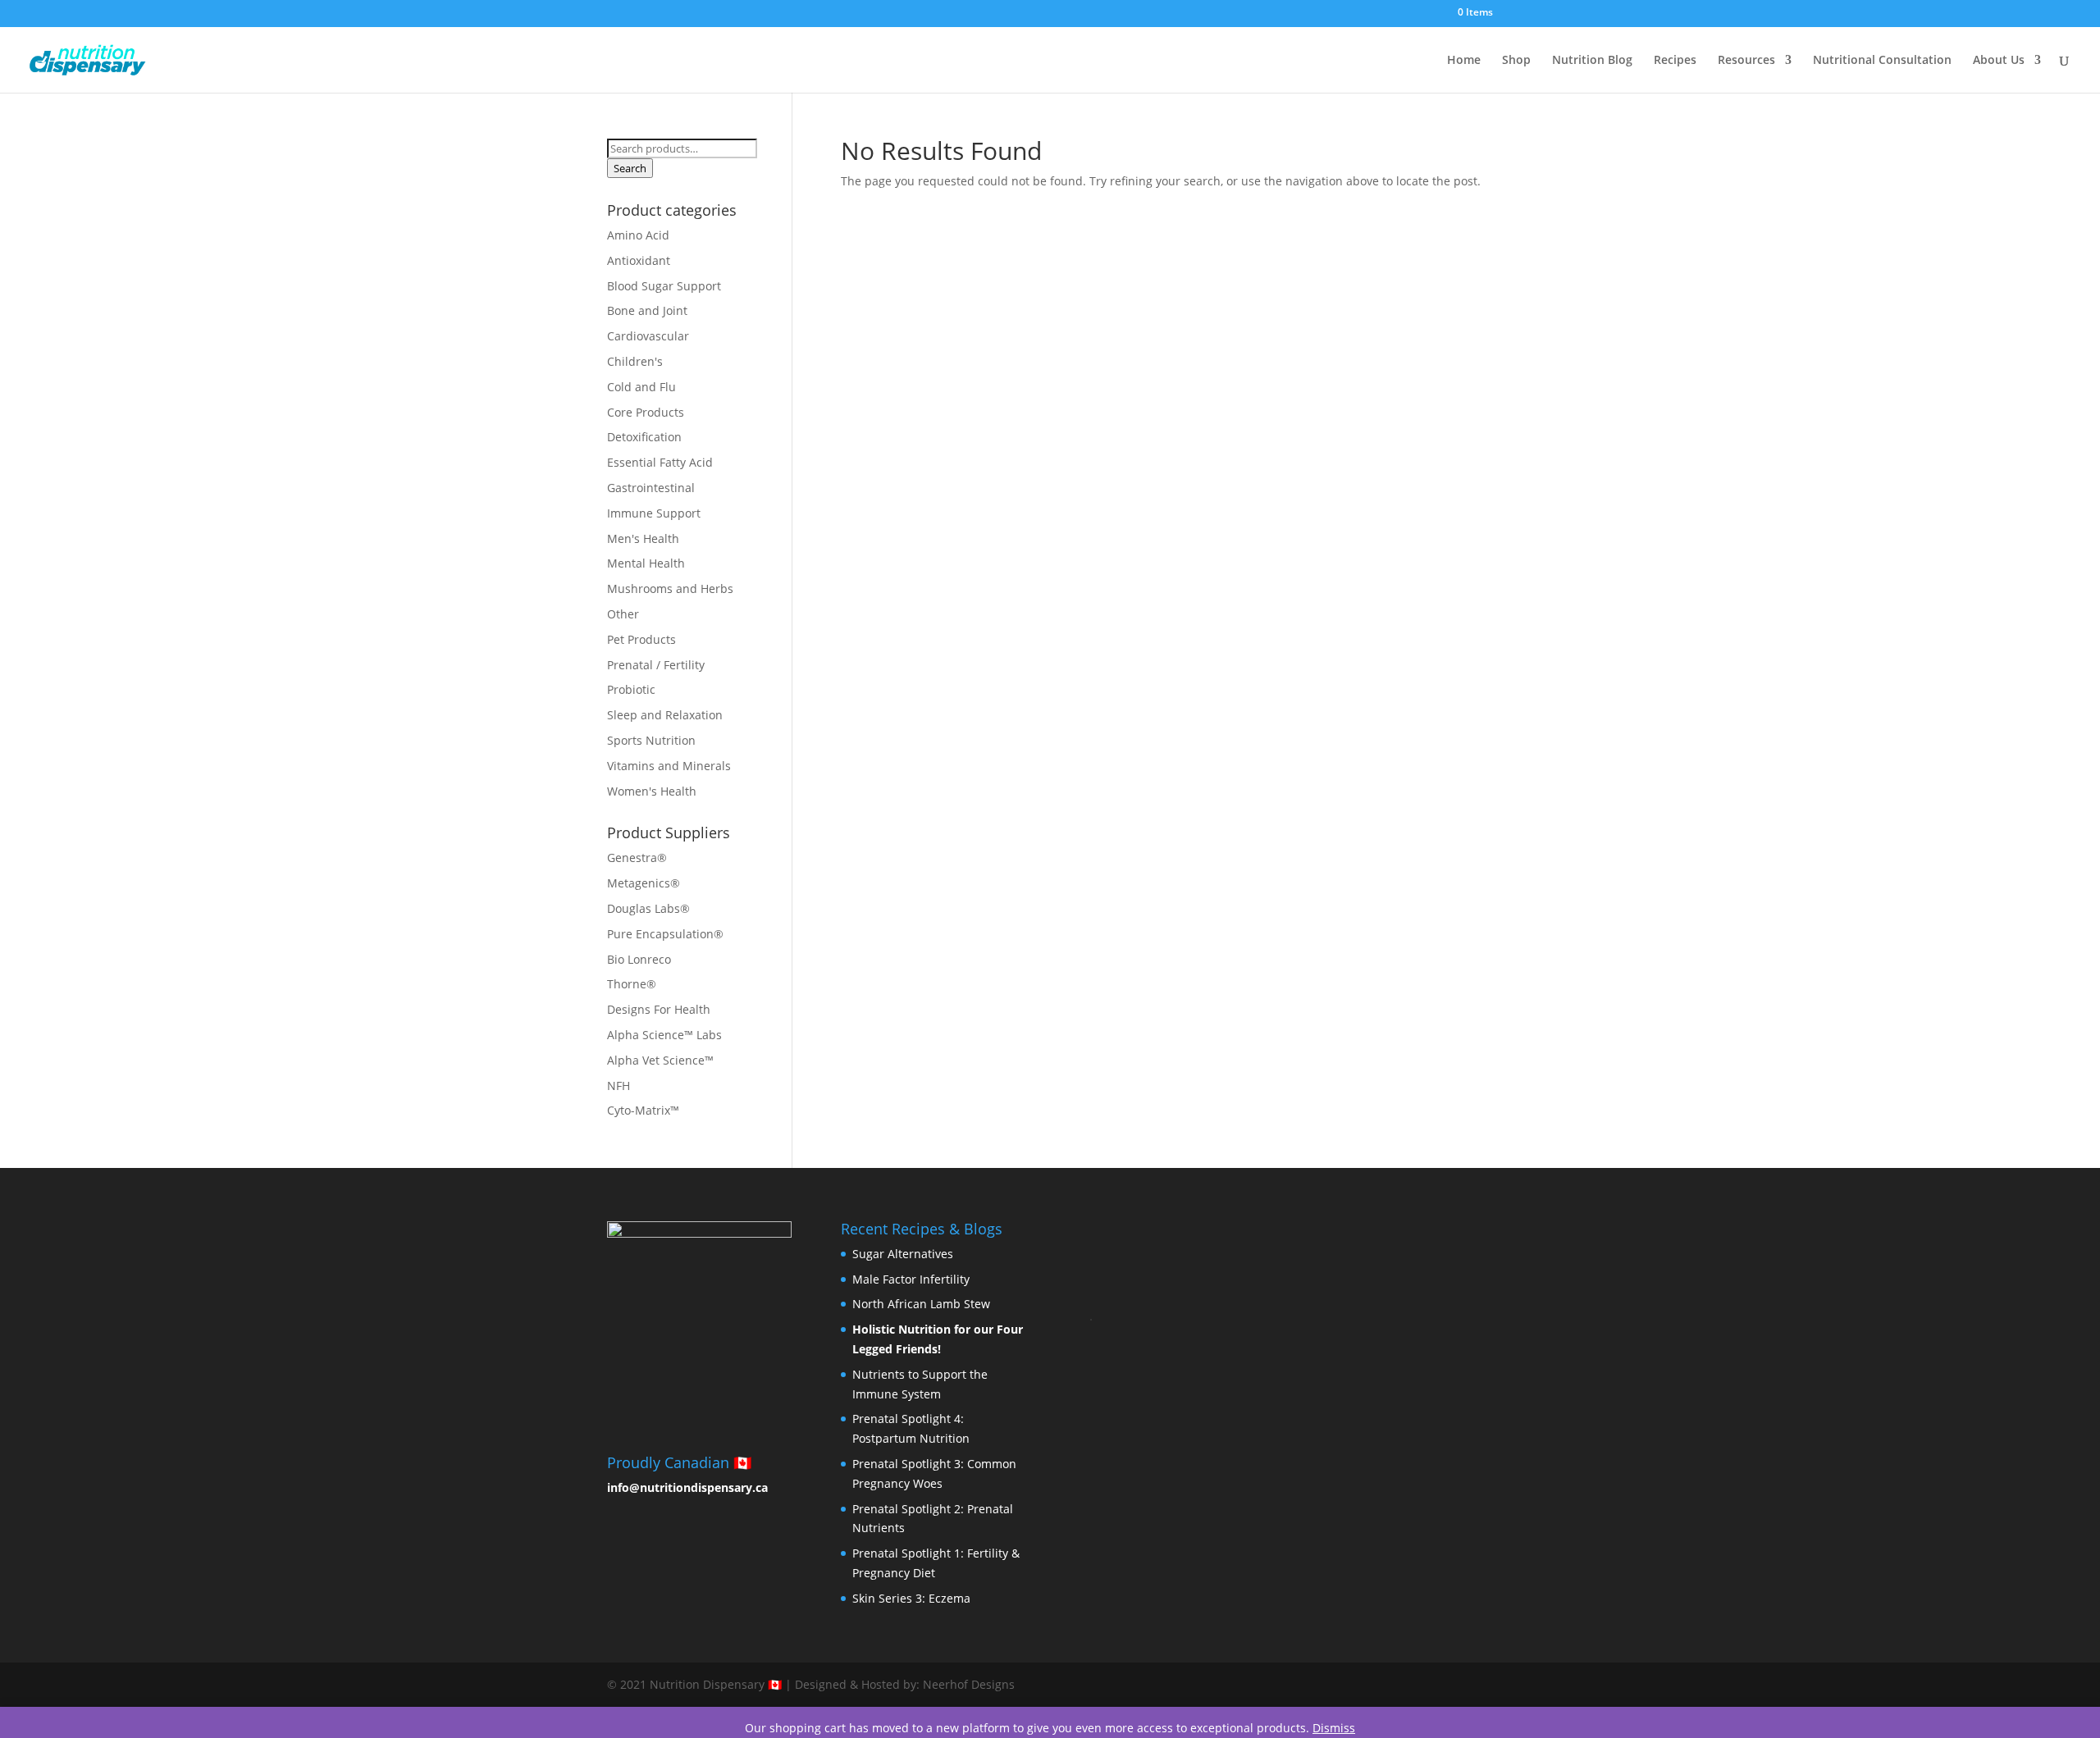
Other (623, 614)
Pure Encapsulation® (665, 934)
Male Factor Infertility (911, 1279)
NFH (619, 1086)
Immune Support (654, 513)
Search (630, 168)
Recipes (1675, 61)
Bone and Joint (647, 310)
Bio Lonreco (639, 959)
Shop (1516, 61)
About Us (1999, 61)
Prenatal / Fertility (656, 665)
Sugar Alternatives (903, 1254)
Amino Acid (638, 235)
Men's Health (643, 538)
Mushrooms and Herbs (670, 588)
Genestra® (637, 858)
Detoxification (644, 437)
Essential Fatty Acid (660, 462)
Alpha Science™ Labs (664, 1035)
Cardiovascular (648, 336)
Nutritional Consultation (1882, 61)
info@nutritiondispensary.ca (687, 1487)
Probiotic (631, 689)
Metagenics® (644, 883)
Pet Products (641, 639)
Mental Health (646, 563)
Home (1464, 61)
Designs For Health (659, 1009)
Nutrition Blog (1592, 61)
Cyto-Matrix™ (643, 1110)
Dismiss (1334, 1728)
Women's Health (652, 791)
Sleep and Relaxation (665, 715)
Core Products (646, 412)
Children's (635, 361)
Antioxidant (639, 260)
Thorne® (632, 984)
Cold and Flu (641, 387)
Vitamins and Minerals (669, 766)
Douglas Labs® (648, 908)
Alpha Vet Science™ (660, 1060)
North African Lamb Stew (921, 1304)
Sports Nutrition (651, 740)
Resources (1746, 61)
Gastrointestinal (651, 488)
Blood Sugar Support (664, 286)
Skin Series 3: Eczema (911, 1598)
